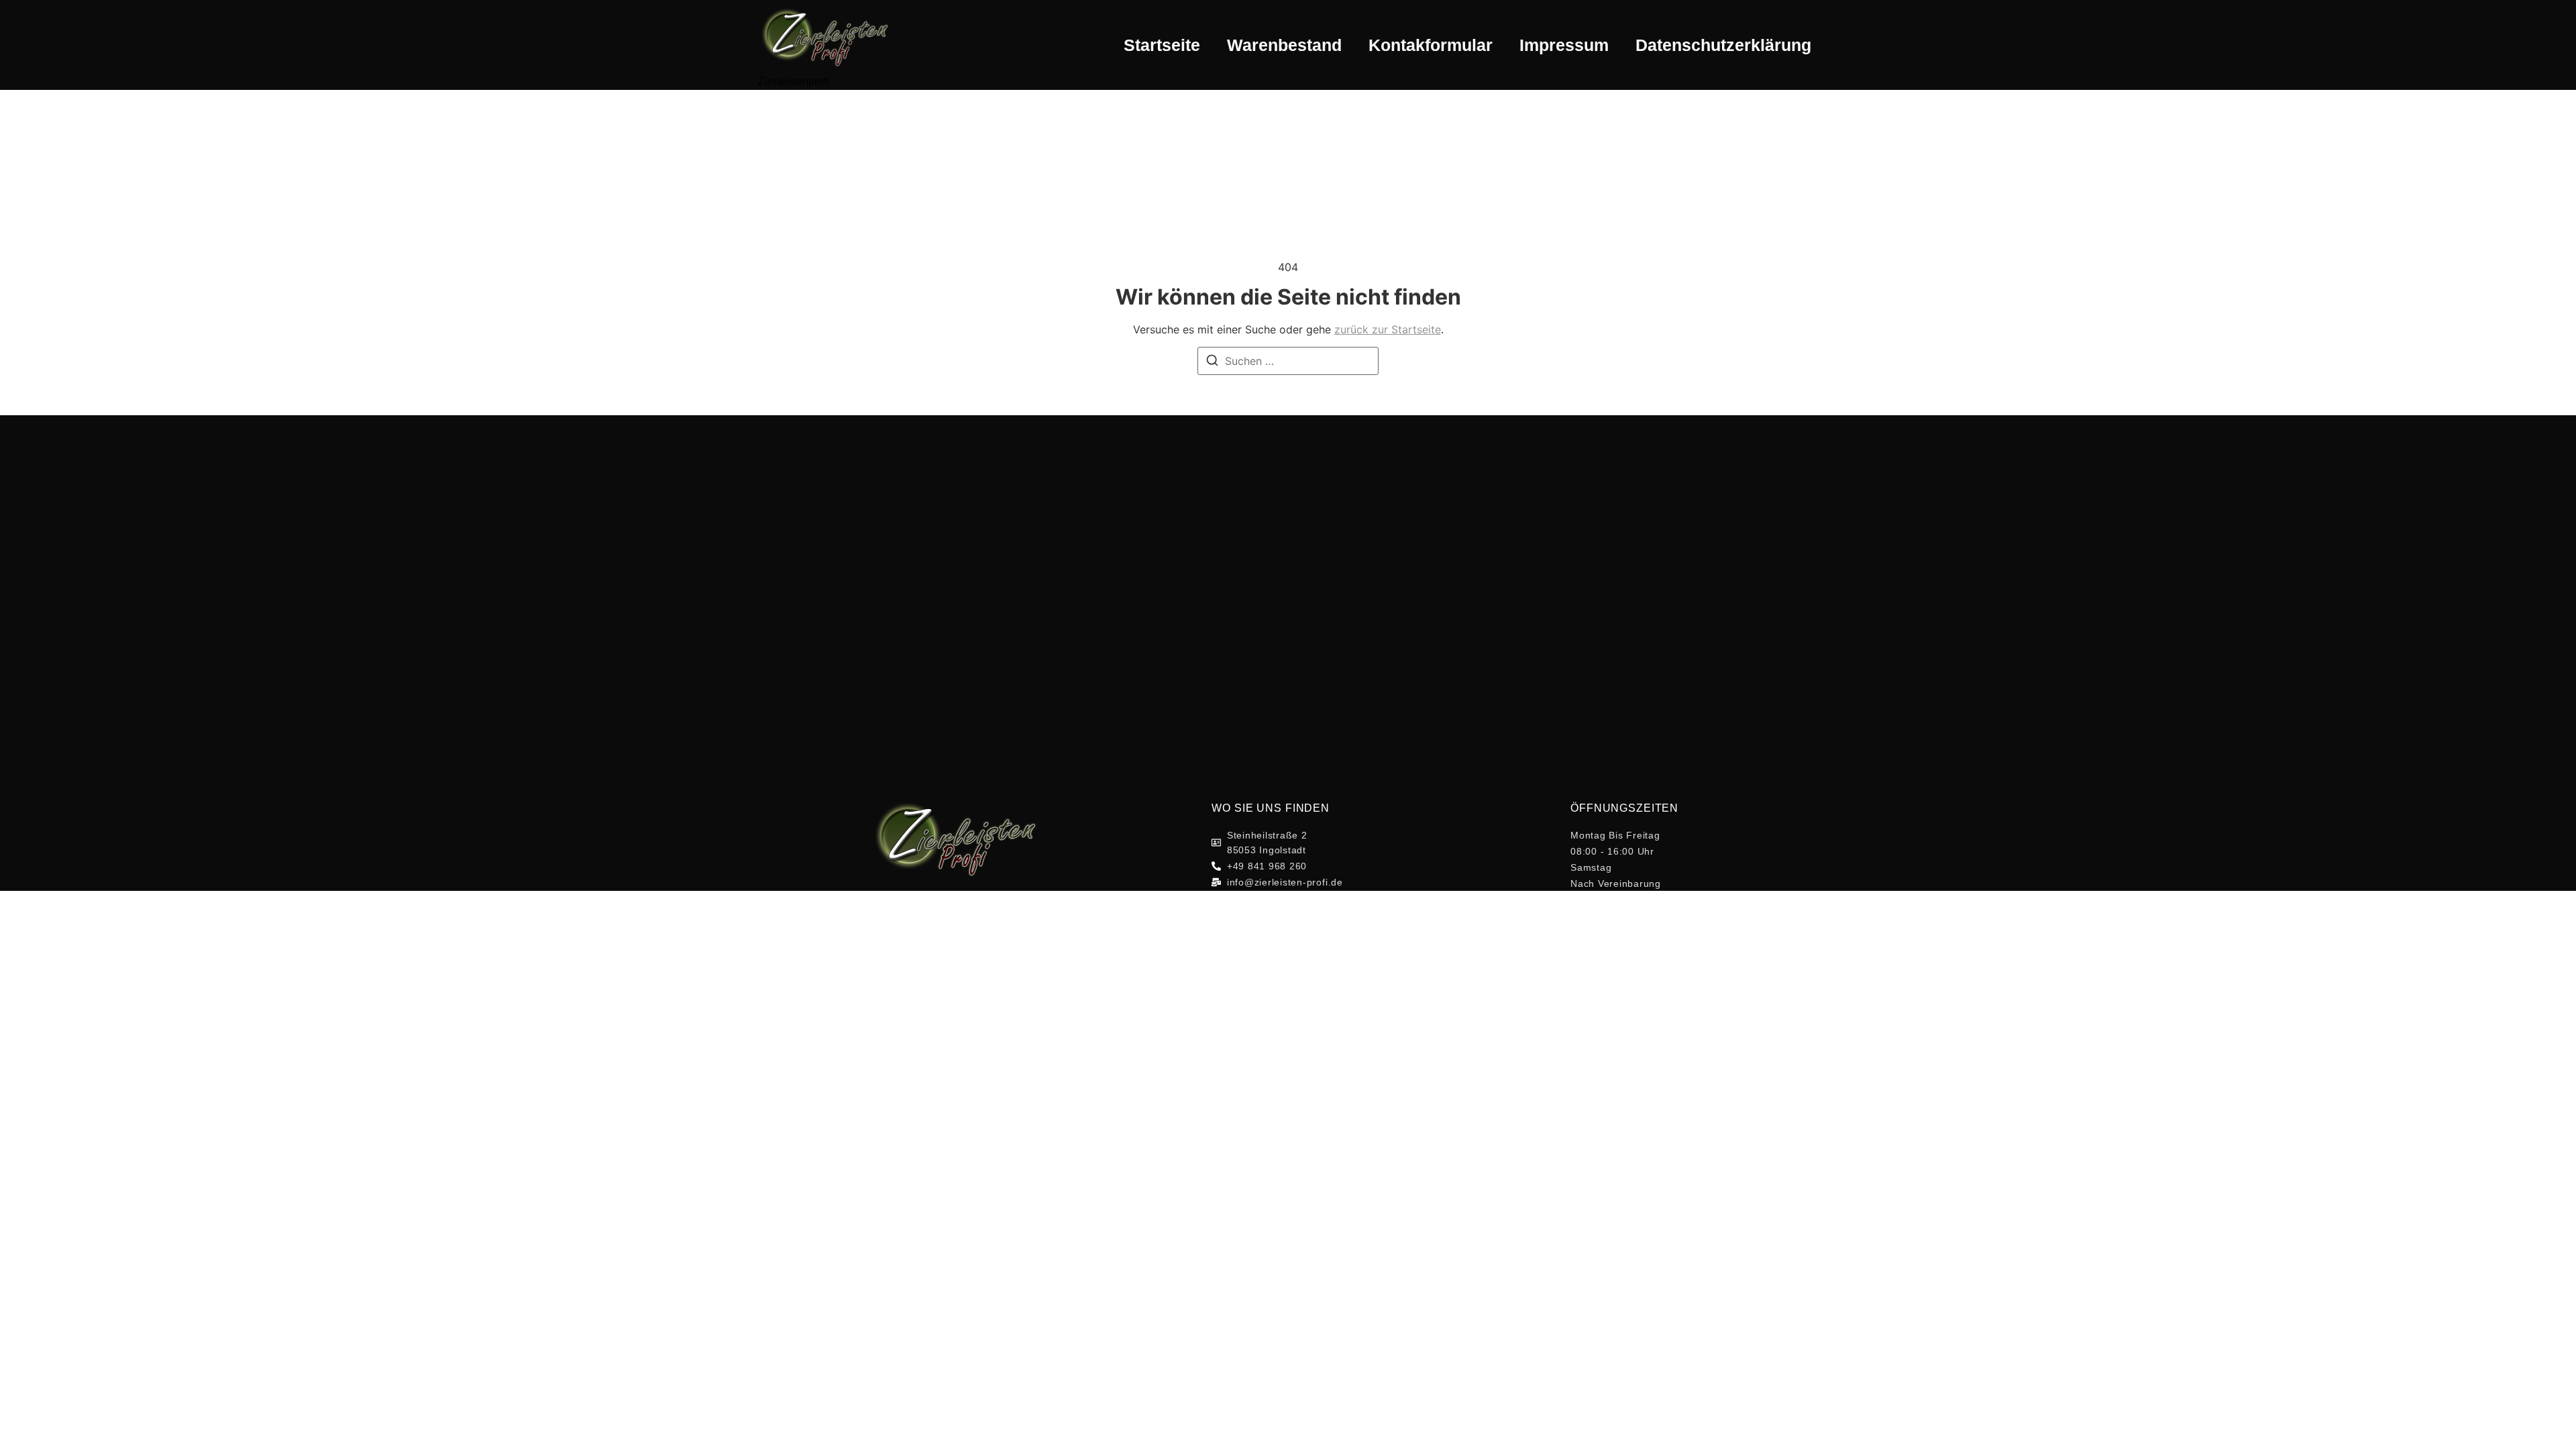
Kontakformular (1431, 45)
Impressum (1564, 45)
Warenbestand (1284, 45)
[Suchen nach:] (1288, 361)
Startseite (1162, 45)
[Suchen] (1212, 362)
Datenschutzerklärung (1723, 45)
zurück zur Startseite (1388, 329)
